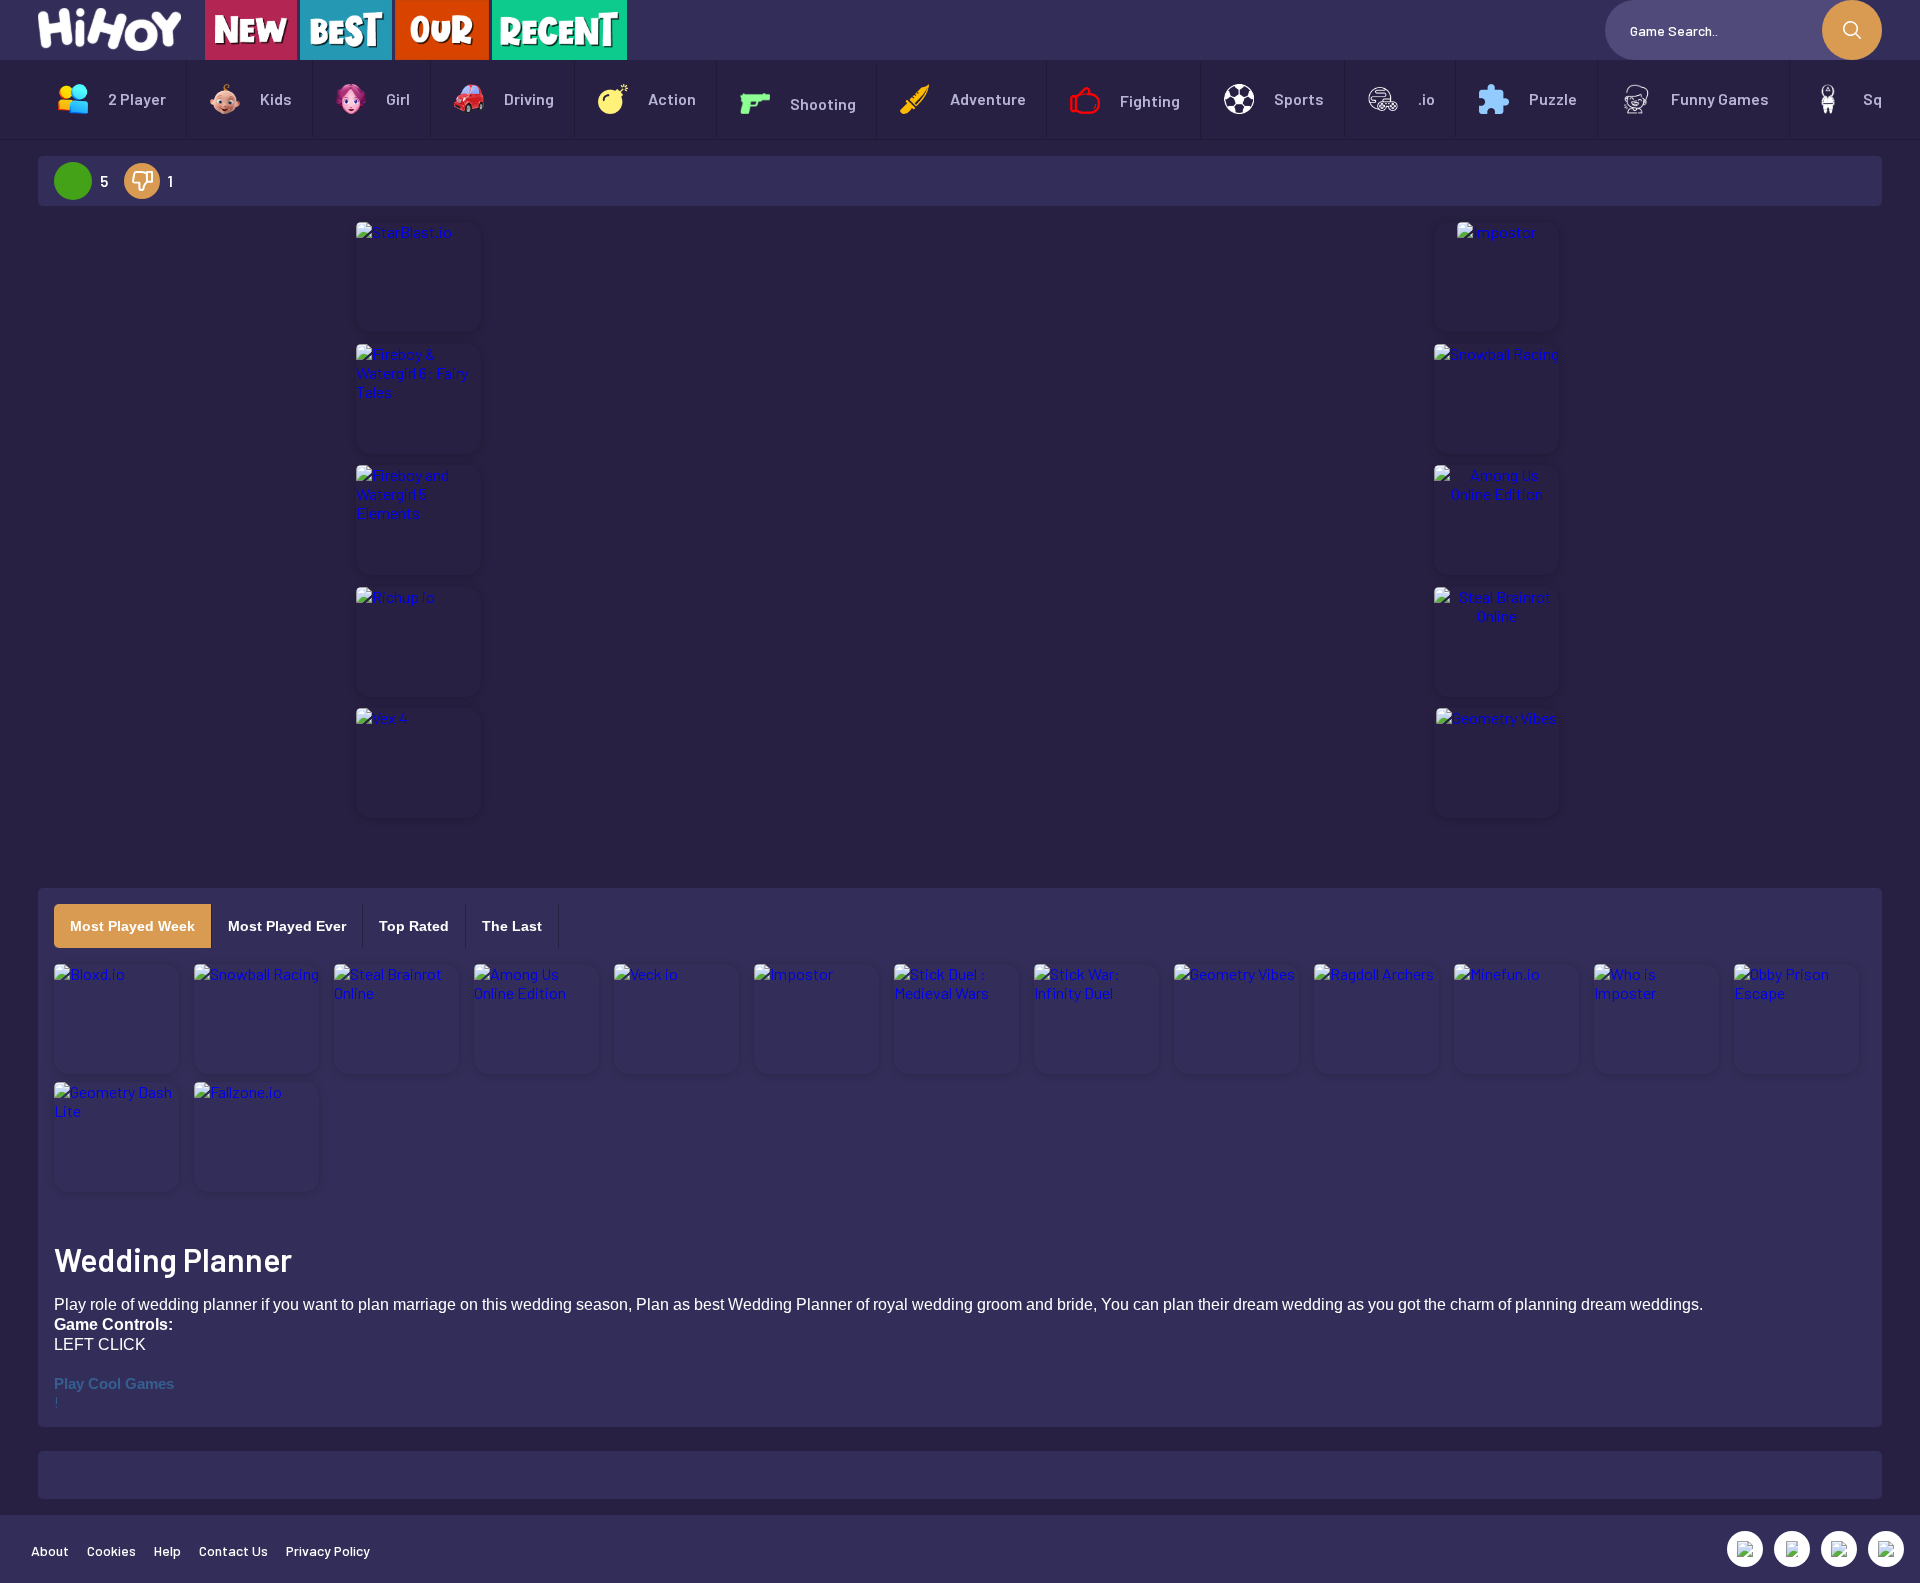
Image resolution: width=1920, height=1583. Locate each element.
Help (167, 1550)
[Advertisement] (171, 522)
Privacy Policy (328, 1550)
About (50, 1550)
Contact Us (233, 1550)
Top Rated (414, 926)
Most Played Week (132, 926)
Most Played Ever (287, 926)
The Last (512, 926)
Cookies (111, 1550)
